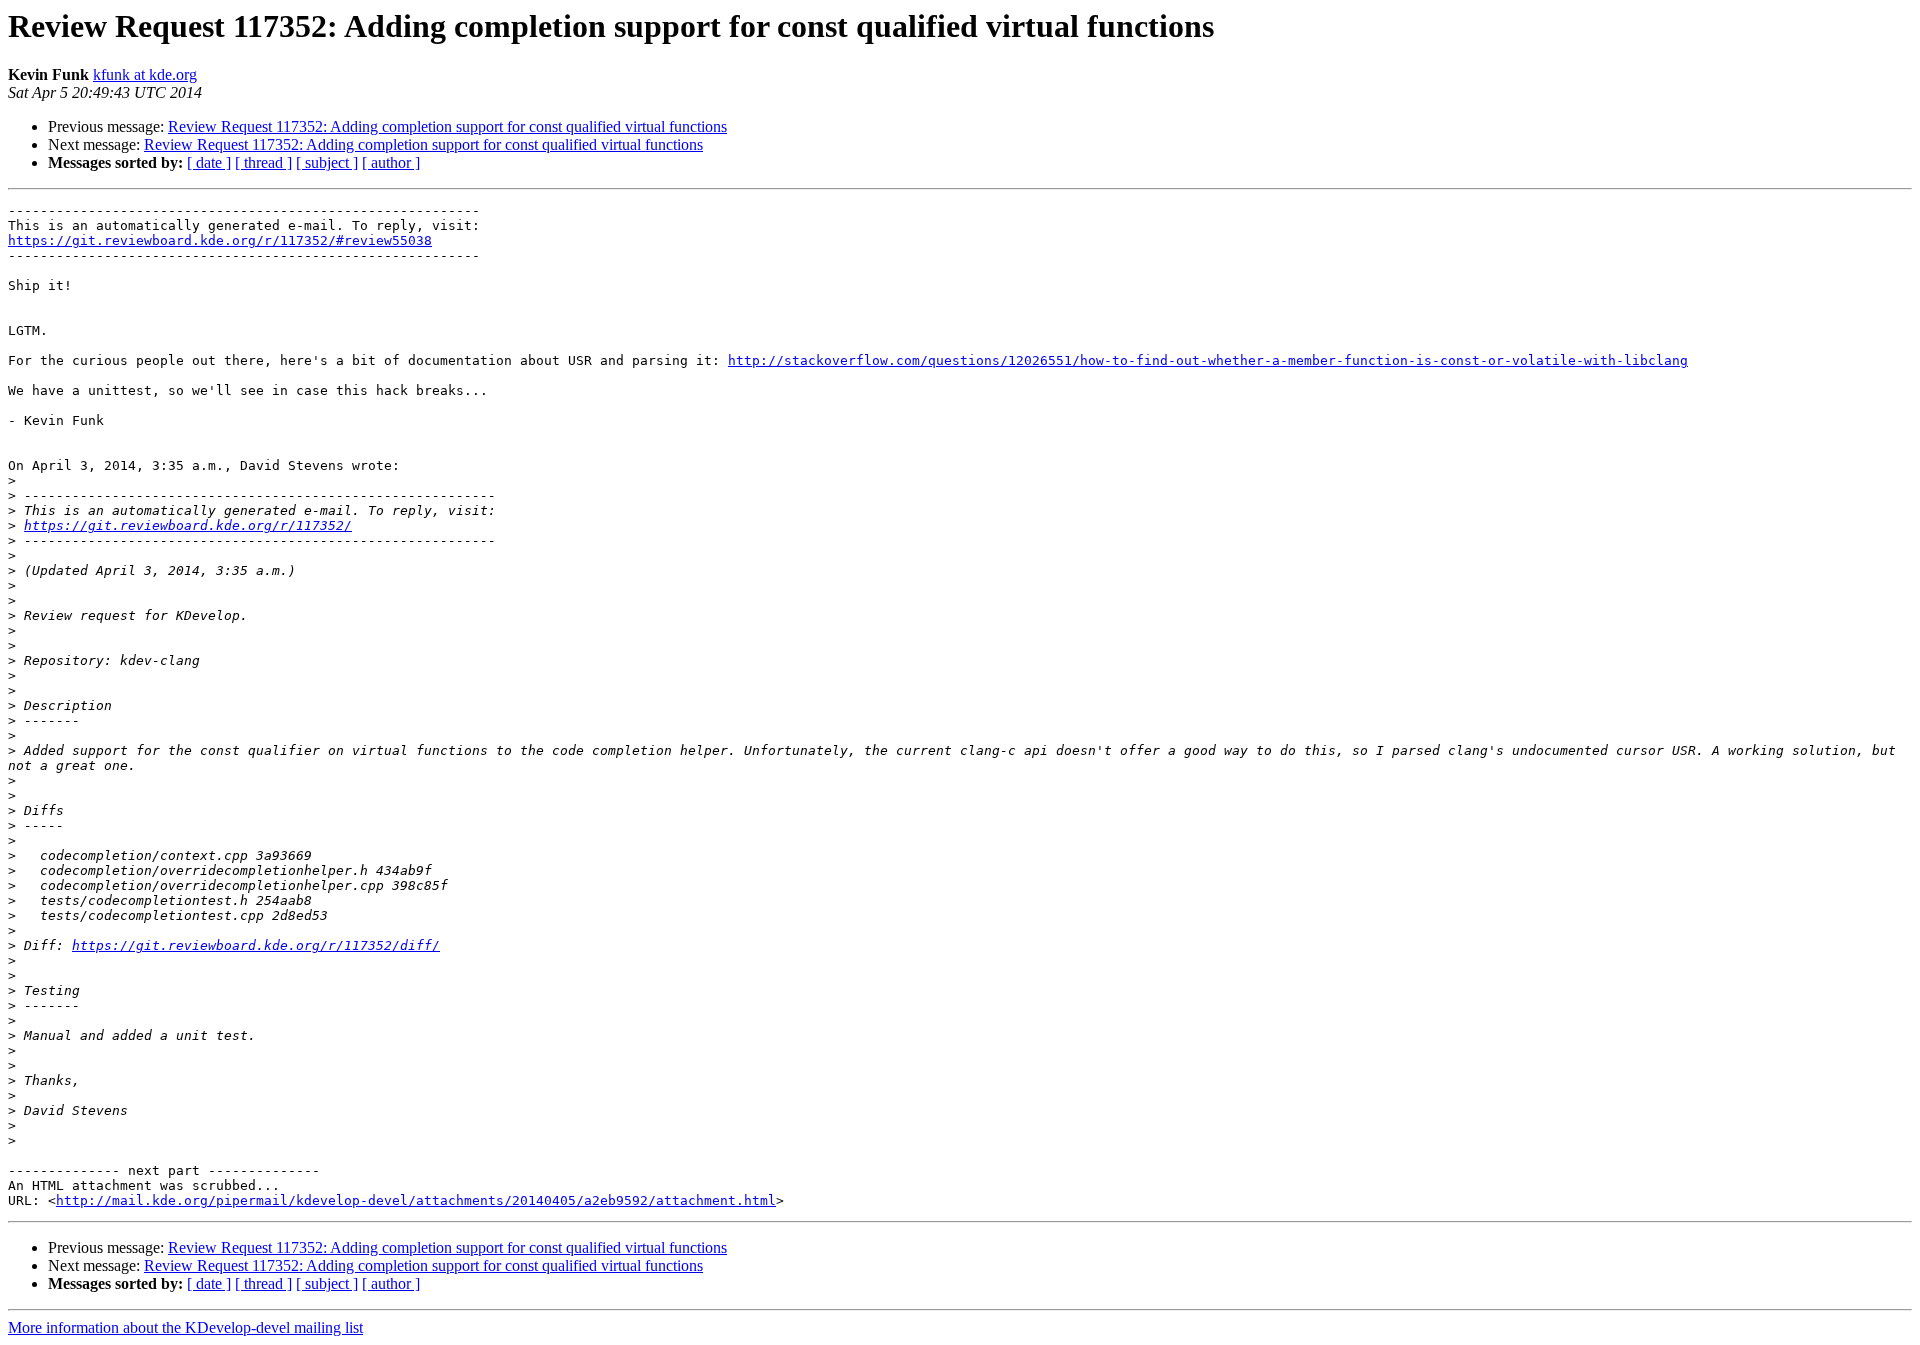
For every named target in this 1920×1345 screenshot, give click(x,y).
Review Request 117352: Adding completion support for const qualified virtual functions (447, 126)
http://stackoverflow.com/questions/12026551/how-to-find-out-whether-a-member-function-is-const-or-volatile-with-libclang (1208, 360)
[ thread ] (263, 162)
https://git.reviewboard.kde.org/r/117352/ (188, 525)
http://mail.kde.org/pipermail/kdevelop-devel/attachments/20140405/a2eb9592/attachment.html (416, 1200)
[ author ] (391, 162)
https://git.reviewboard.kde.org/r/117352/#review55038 (220, 240)
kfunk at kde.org (145, 74)
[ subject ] (327, 162)
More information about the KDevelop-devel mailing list (185, 1327)
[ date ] (209, 162)
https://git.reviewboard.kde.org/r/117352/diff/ (256, 945)
